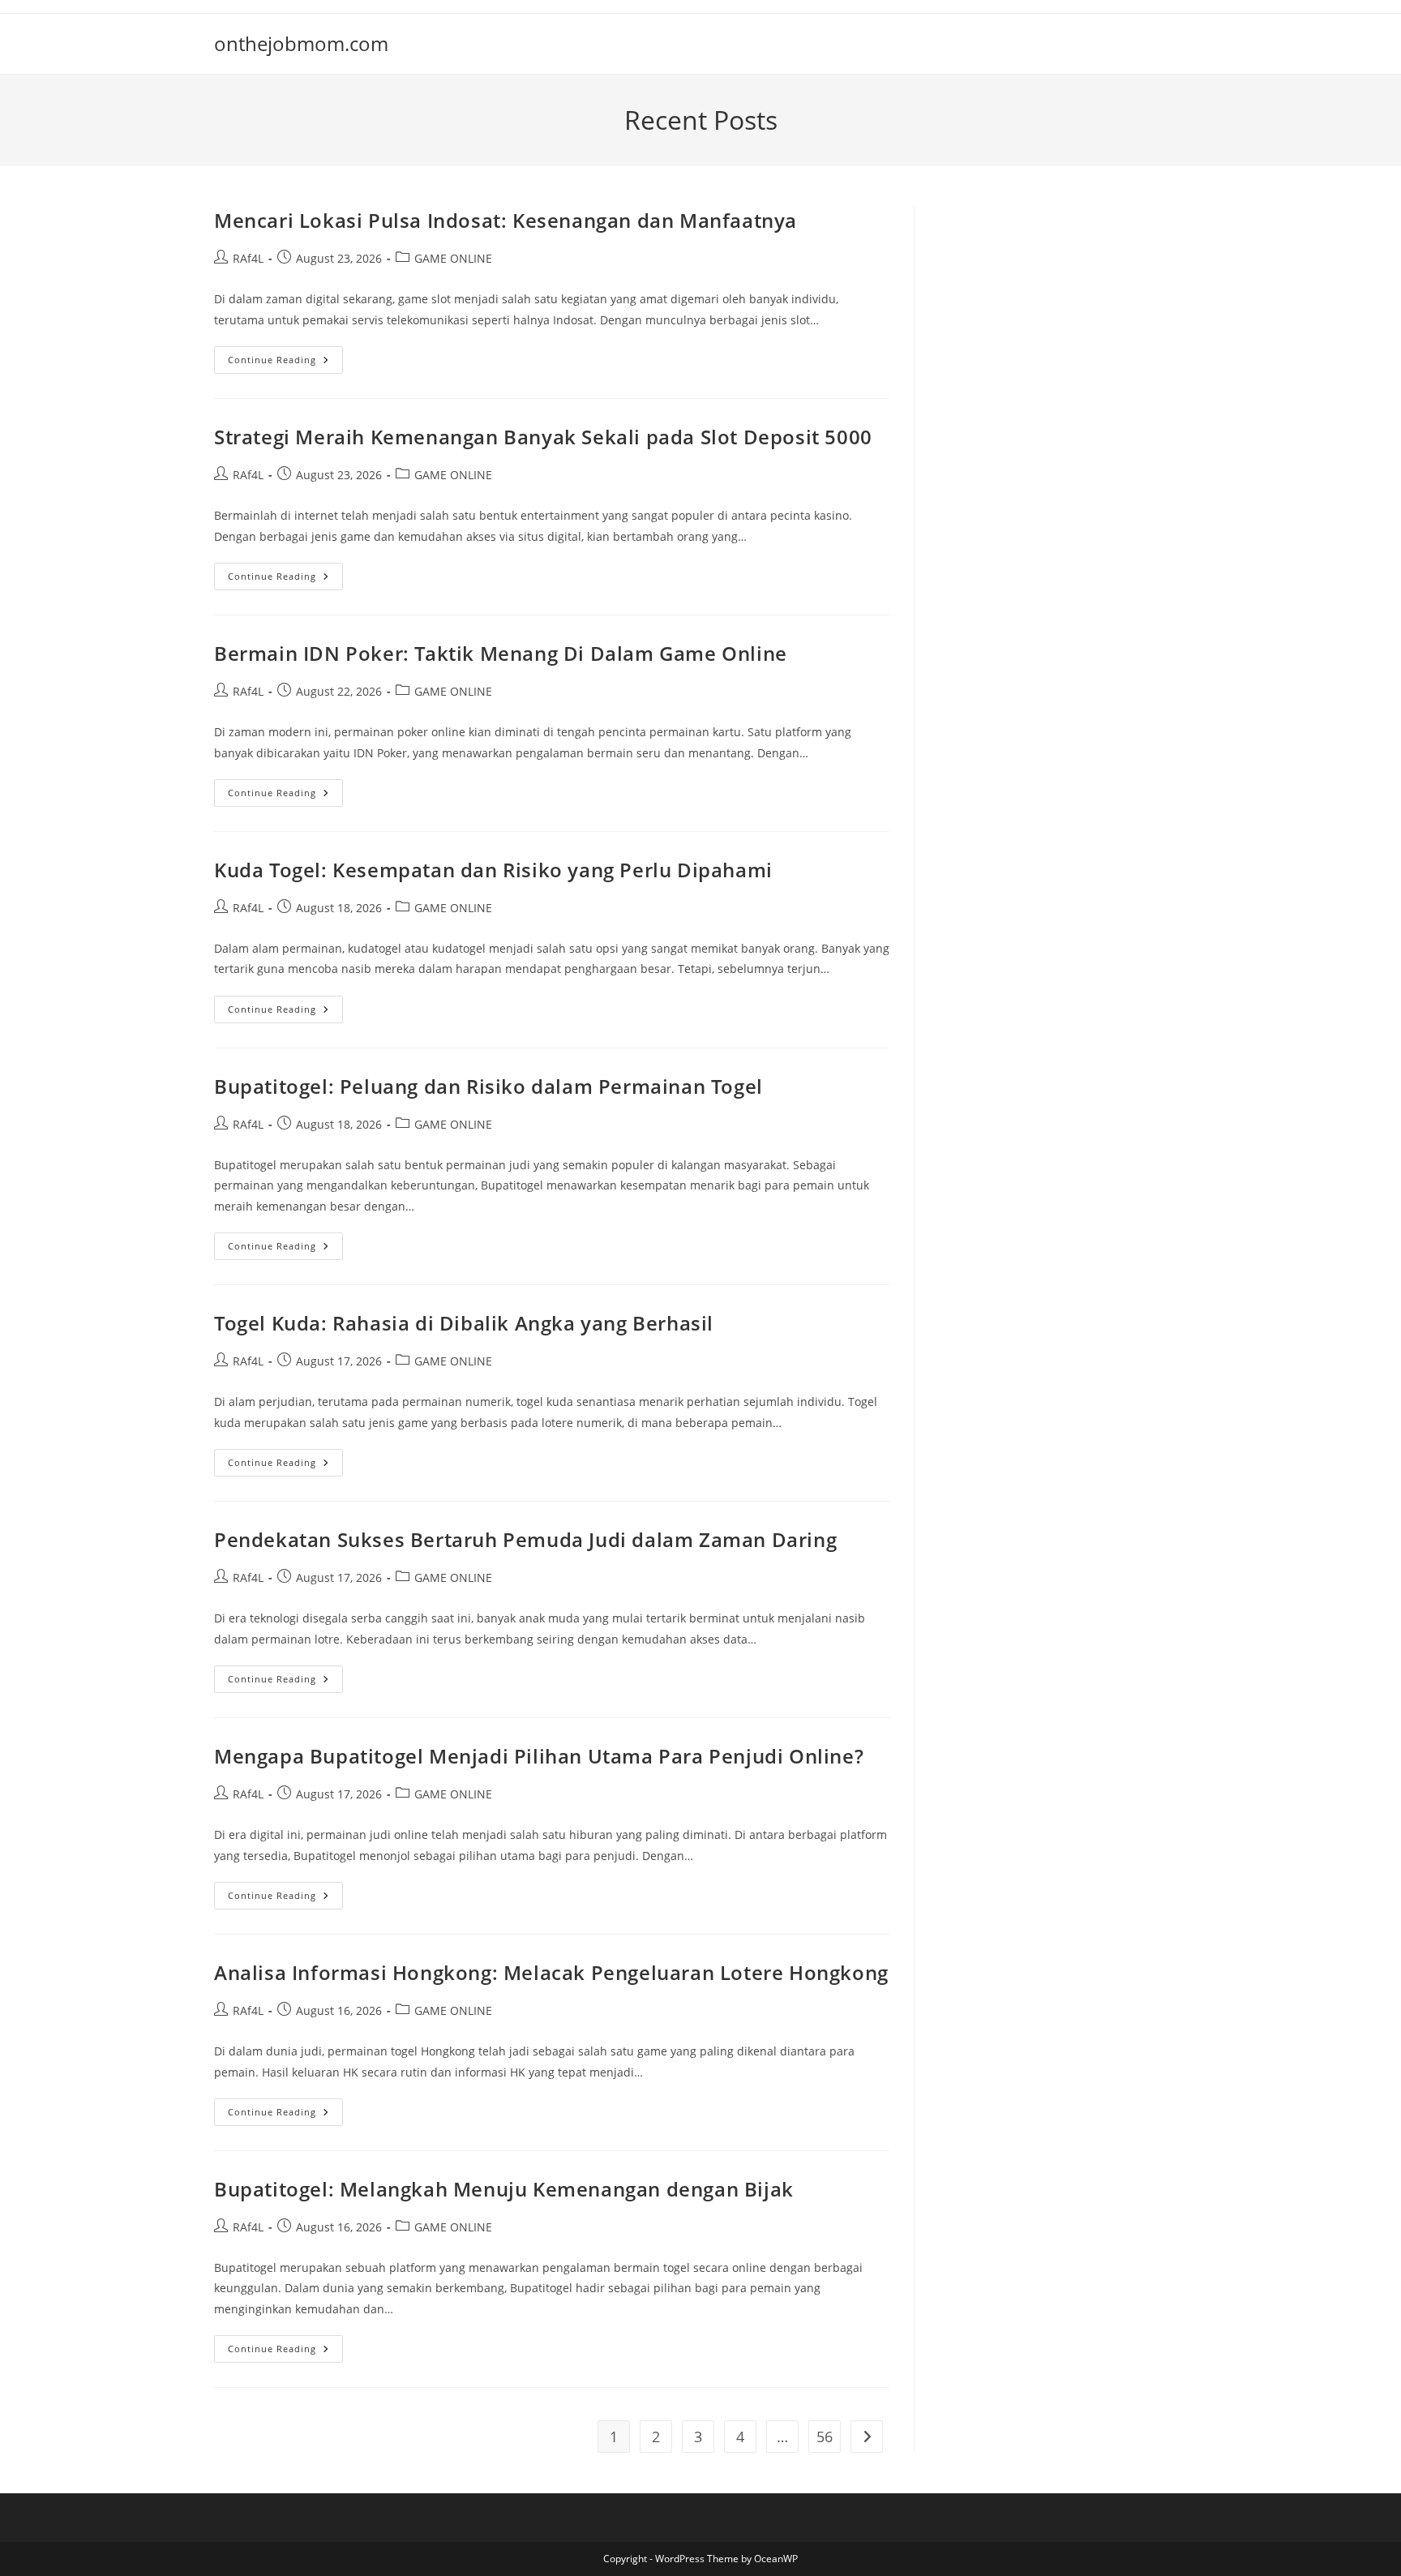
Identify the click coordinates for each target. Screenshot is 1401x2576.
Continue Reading (285, 363)
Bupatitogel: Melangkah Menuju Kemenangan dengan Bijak (504, 2189)
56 (825, 2437)
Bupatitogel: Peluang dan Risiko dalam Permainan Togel (488, 1086)
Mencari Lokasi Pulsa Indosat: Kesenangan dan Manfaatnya (506, 220)
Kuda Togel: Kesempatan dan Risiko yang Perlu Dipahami (493, 870)
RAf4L (248, 258)
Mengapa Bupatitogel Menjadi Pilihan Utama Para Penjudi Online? (539, 1756)
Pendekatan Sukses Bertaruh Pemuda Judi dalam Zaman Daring (525, 1539)
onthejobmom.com (301, 43)
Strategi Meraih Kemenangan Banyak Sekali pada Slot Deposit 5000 (543, 437)
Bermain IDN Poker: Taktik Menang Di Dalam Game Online (501, 653)
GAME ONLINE (453, 258)
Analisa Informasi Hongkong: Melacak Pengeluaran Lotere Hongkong (551, 1972)
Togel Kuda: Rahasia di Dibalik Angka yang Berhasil (464, 1323)
